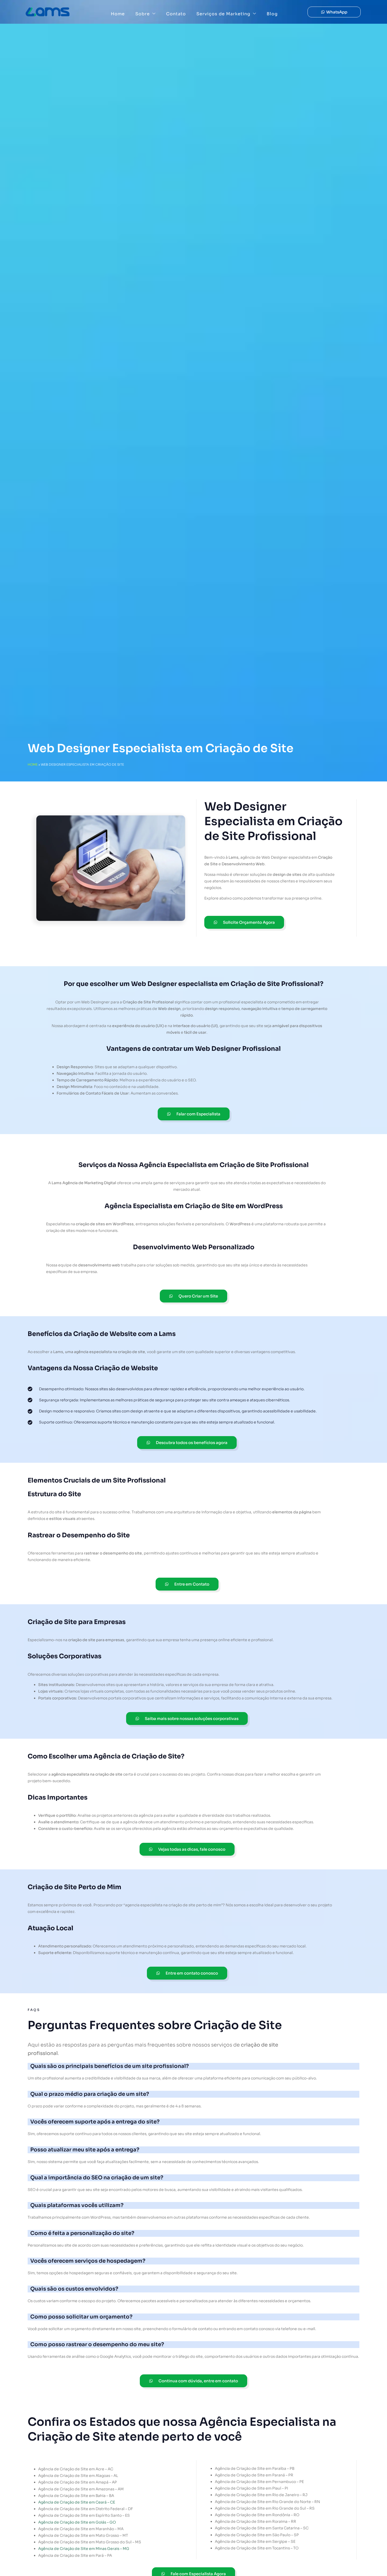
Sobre (143, 14)
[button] (334, 12)
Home (118, 14)
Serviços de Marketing (223, 14)
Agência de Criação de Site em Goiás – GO (77, 2522)
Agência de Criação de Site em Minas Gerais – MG (84, 2549)
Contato (176, 14)
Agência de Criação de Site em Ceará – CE (77, 2502)
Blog (272, 14)
